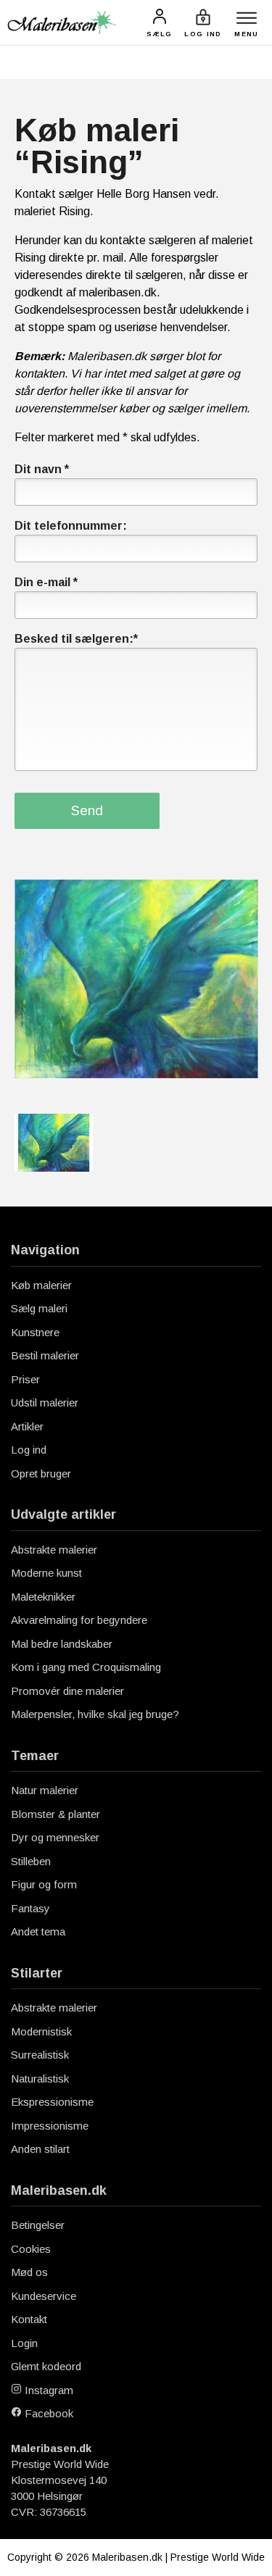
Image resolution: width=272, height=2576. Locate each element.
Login (24, 2343)
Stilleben (31, 1861)
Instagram (48, 2390)
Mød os (29, 2272)
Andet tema (38, 1931)
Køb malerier (41, 1285)
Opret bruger (41, 1474)
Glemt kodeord (46, 2366)
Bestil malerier (45, 1355)
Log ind (29, 1450)
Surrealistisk (40, 2055)
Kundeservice (44, 2296)
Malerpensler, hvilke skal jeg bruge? (95, 1714)
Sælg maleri (39, 1308)
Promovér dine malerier (67, 1691)
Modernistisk (41, 2031)
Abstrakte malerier (54, 1550)
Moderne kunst (46, 1573)
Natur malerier (45, 1790)
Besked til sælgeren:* (76, 639)
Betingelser (38, 2225)
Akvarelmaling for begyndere (79, 1620)
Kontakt (29, 2319)
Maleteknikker (43, 1597)
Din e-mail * (46, 582)
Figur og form (44, 1884)
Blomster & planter (55, 1814)
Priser (25, 1379)
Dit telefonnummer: (71, 526)
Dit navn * (42, 469)
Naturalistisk (40, 2079)
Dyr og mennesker (55, 1837)
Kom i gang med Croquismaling (86, 1667)
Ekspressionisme (52, 2102)
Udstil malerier (45, 1402)
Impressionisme (50, 2126)
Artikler (27, 1426)
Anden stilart (40, 2149)
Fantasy (30, 1908)
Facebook (48, 2413)
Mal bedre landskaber (62, 1644)
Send (87, 810)
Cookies (31, 2249)
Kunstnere (35, 1332)
